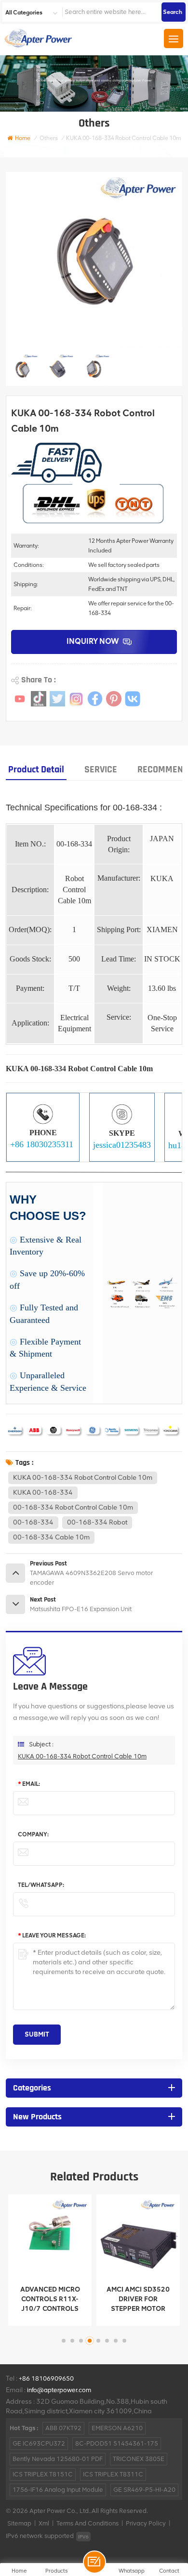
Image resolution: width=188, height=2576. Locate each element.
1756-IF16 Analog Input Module (58, 2490)
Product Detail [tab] (36, 769)
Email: (29, 1784)
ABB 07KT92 (63, 2428)
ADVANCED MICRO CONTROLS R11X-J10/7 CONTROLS (50, 2299)
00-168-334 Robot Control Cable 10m (73, 1507)
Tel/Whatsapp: (41, 1885)
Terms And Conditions (87, 2523)
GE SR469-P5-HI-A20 (144, 2490)
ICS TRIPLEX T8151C (43, 2474)
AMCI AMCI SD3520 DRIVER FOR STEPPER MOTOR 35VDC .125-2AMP (138, 2300)
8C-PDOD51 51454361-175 (117, 2443)
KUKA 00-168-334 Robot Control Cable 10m (83, 1478)
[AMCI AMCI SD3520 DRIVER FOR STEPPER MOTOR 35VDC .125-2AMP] (138, 2236)
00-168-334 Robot (97, 1522)
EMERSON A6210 (117, 2428)
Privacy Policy (146, 2523)
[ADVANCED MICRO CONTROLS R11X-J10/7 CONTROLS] (50, 2236)
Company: (33, 1834)
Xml (44, 2523)
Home (23, 138)
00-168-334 (33, 1522)
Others (49, 138)
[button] (64, 2341)
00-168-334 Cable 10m (51, 1537)
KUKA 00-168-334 (43, 1493)
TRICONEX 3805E (139, 2459)
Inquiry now (93, 641)
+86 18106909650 (46, 2378)
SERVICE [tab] (101, 769)
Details (43, 2316)
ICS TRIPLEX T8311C (113, 2474)
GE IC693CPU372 (39, 2443)
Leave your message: (52, 1935)
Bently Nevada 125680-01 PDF (58, 2459)
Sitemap (19, 2523)
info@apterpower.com (59, 2390)
